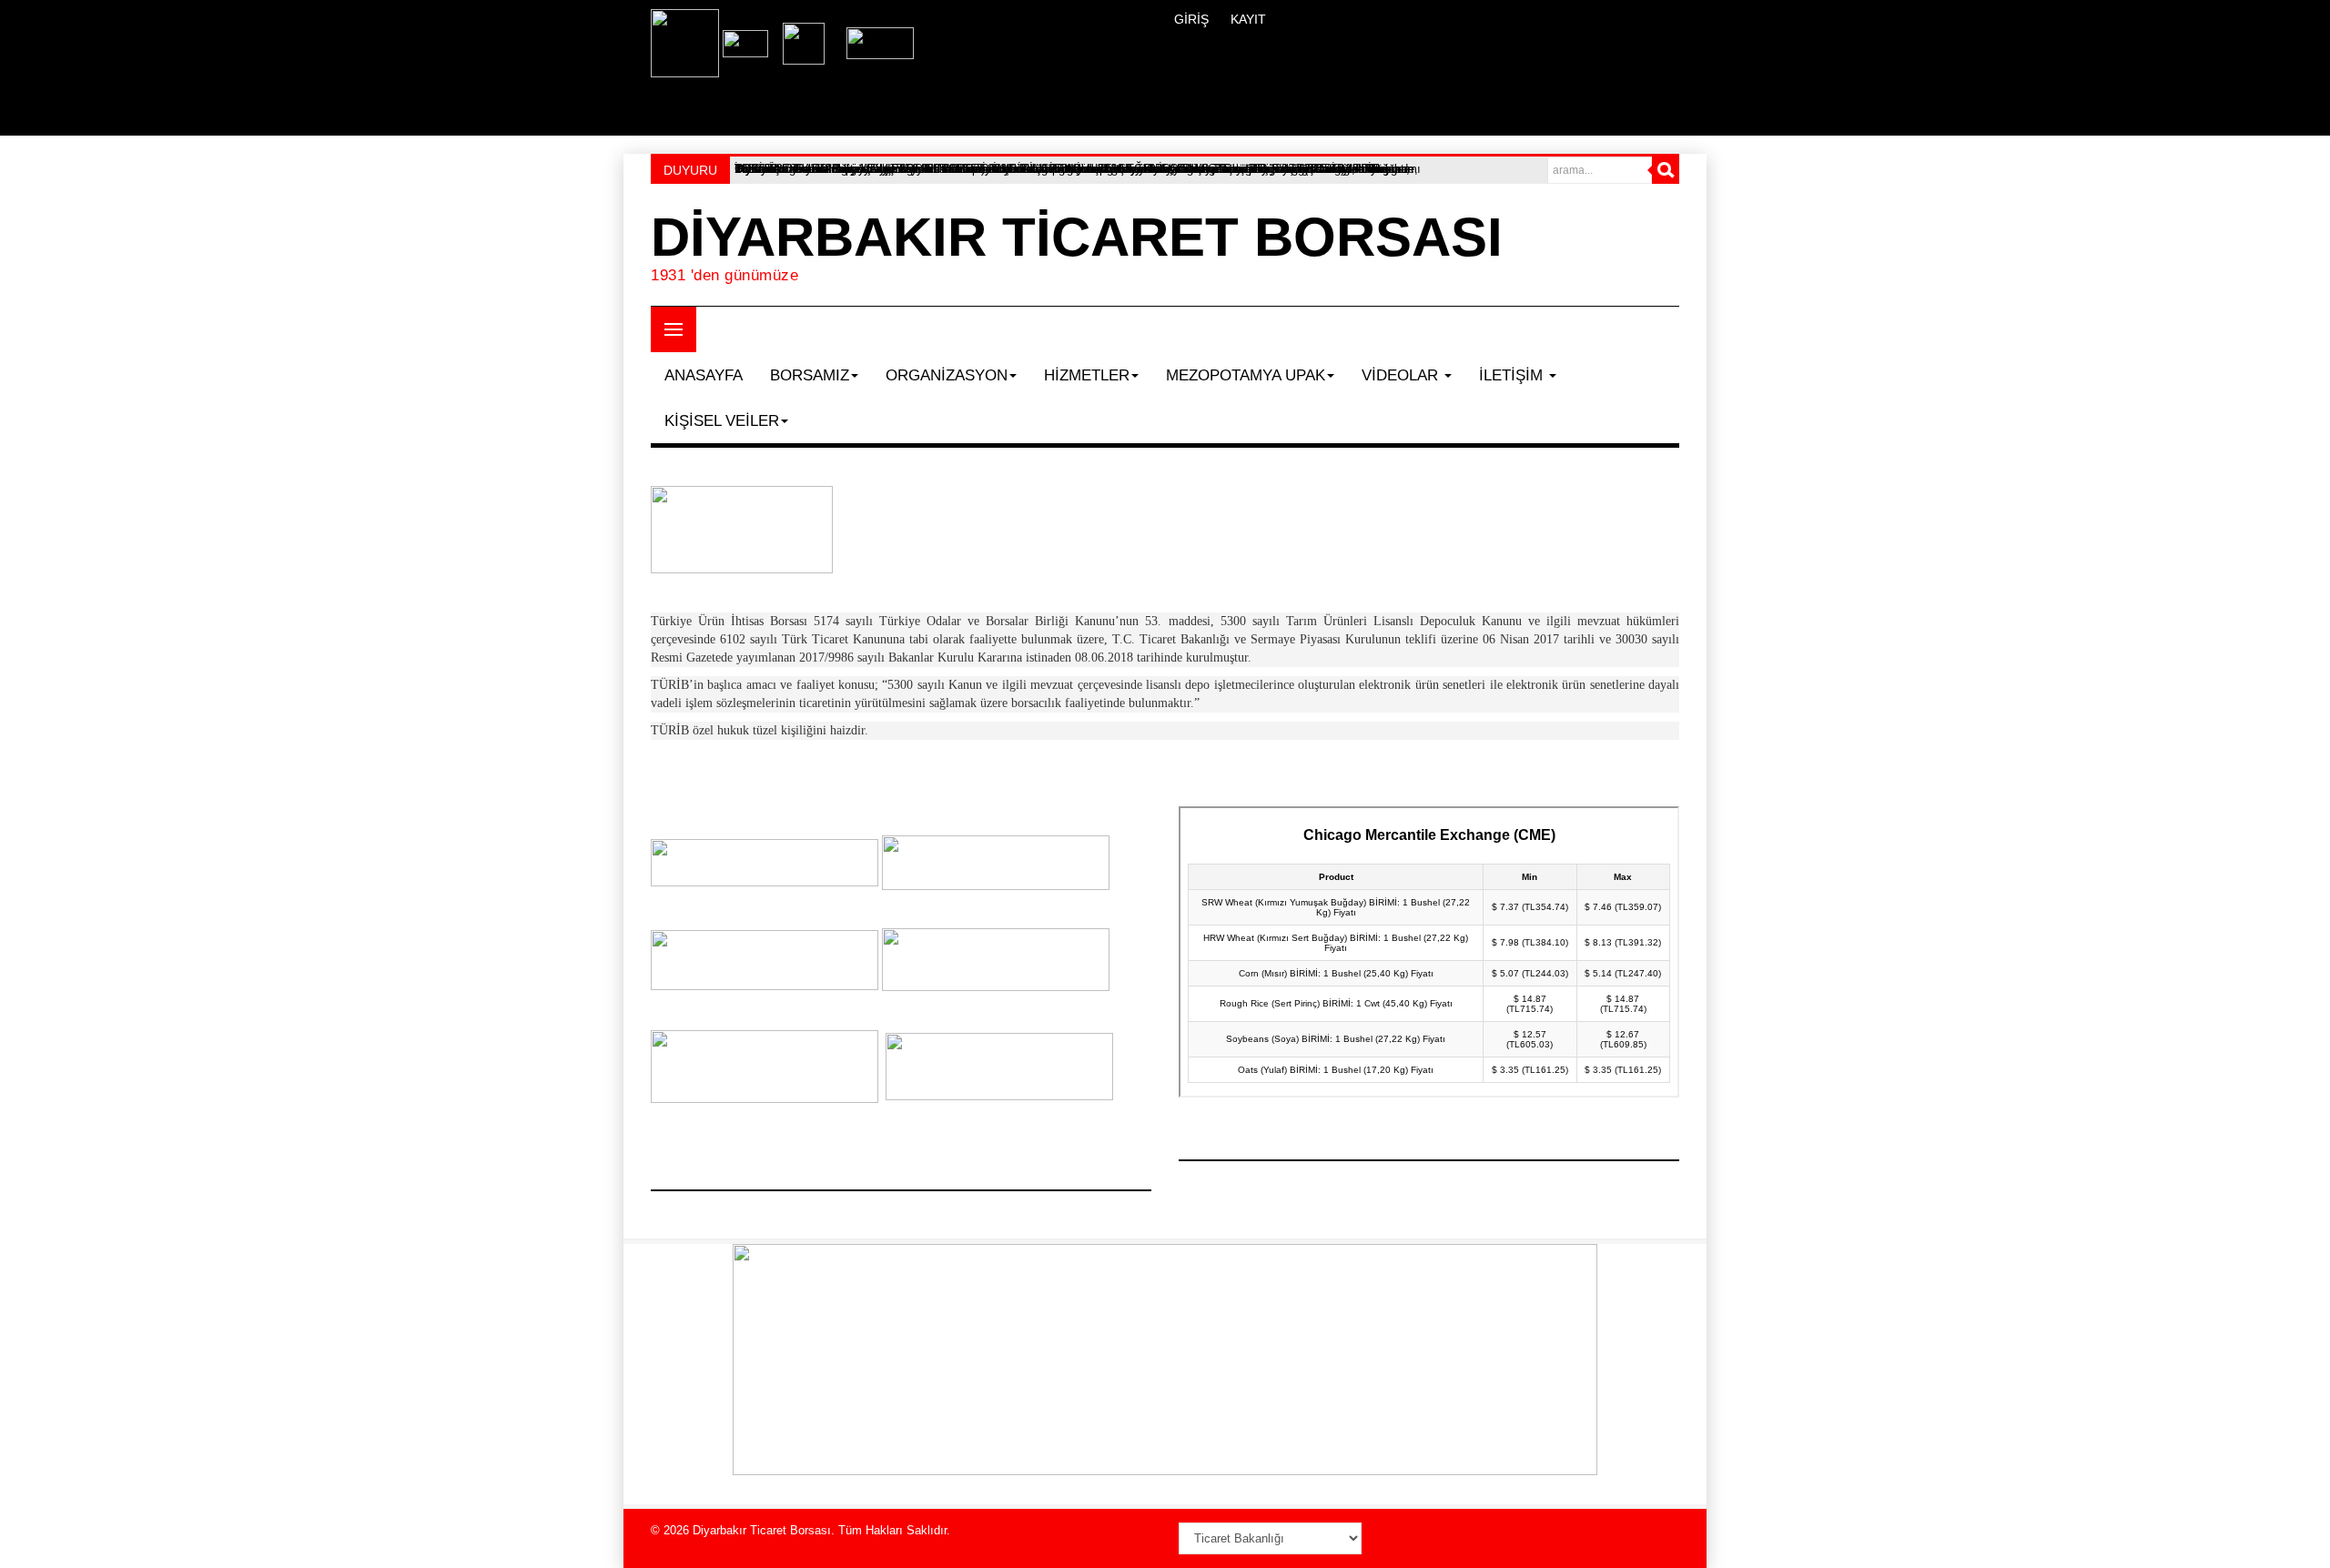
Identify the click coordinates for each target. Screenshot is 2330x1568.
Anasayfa (704, 375)
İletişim (1513, 375)
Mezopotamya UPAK (1246, 375)
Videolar (1402, 375)
